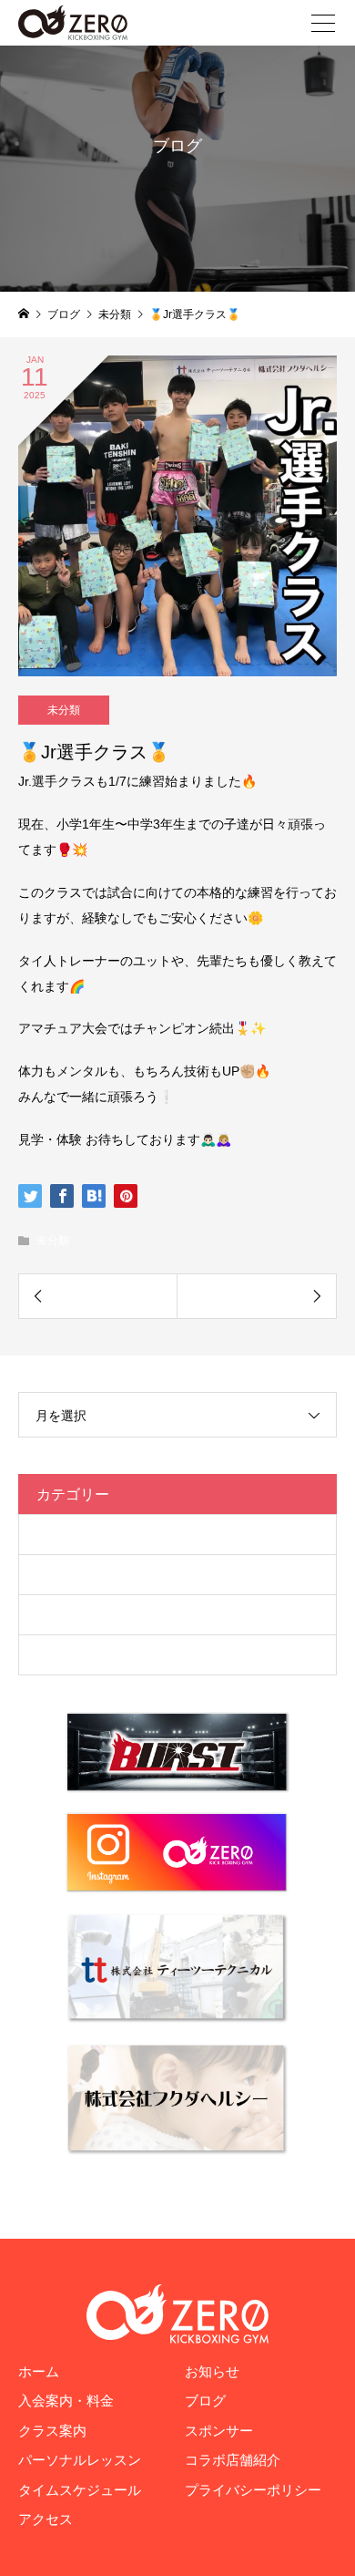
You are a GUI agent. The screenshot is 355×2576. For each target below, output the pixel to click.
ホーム (39, 2371)
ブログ (56, 1574)
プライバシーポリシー (253, 2490)
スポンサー (219, 2431)
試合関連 (63, 1654)
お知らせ (212, 2371)
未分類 (64, 710)
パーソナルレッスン (80, 2460)
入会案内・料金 (66, 2401)
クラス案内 (52, 2431)
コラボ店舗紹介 (233, 2460)
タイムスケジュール (80, 2490)
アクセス (46, 2519)
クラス (56, 1534)
